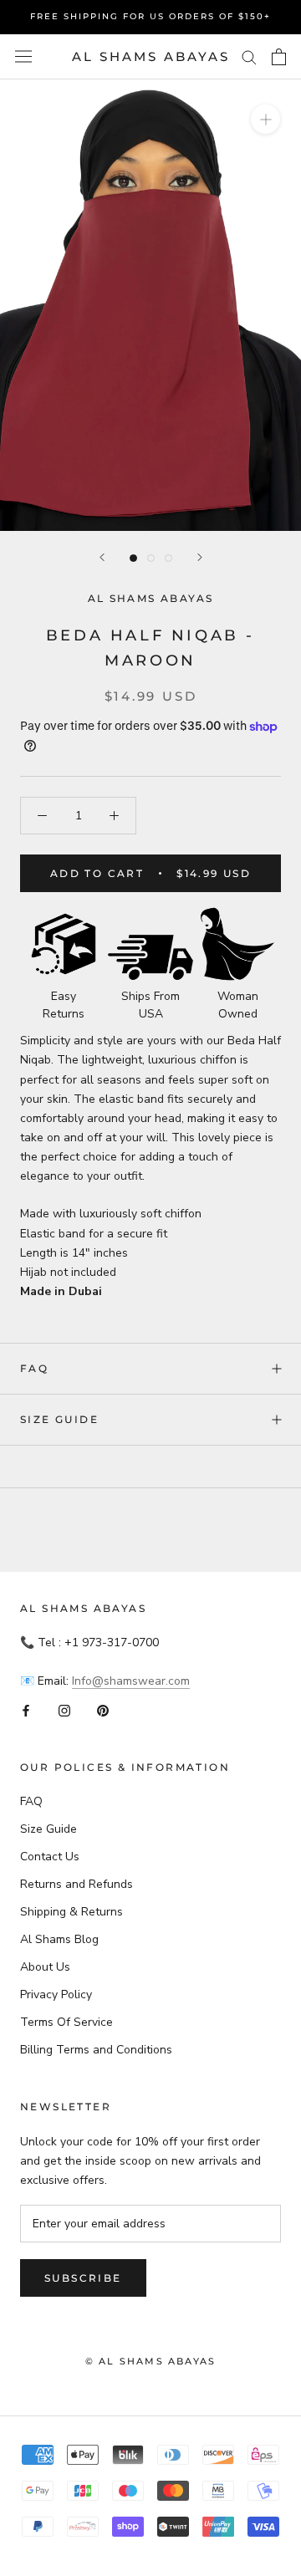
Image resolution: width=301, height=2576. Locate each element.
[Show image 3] (168, 558)
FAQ (34, 1368)
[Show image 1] (133, 558)
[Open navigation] (23, 56)
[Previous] (102, 557)
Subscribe (83, 2278)
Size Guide (59, 1419)
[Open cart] (279, 57)
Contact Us (50, 1857)
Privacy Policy (56, 1994)
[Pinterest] (103, 1709)
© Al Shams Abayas (150, 2361)
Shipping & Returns (71, 1912)
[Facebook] (26, 1709)
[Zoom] (265, 119)
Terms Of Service (66, 2022)
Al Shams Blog (59, 1939)
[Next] (200, 557)
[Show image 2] (151, 558)
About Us (45, 1967)
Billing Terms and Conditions (96, 2050)
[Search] (249, 56)
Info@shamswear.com (131, 1681)
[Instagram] (64, 1709)
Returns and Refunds (77, 1884)
